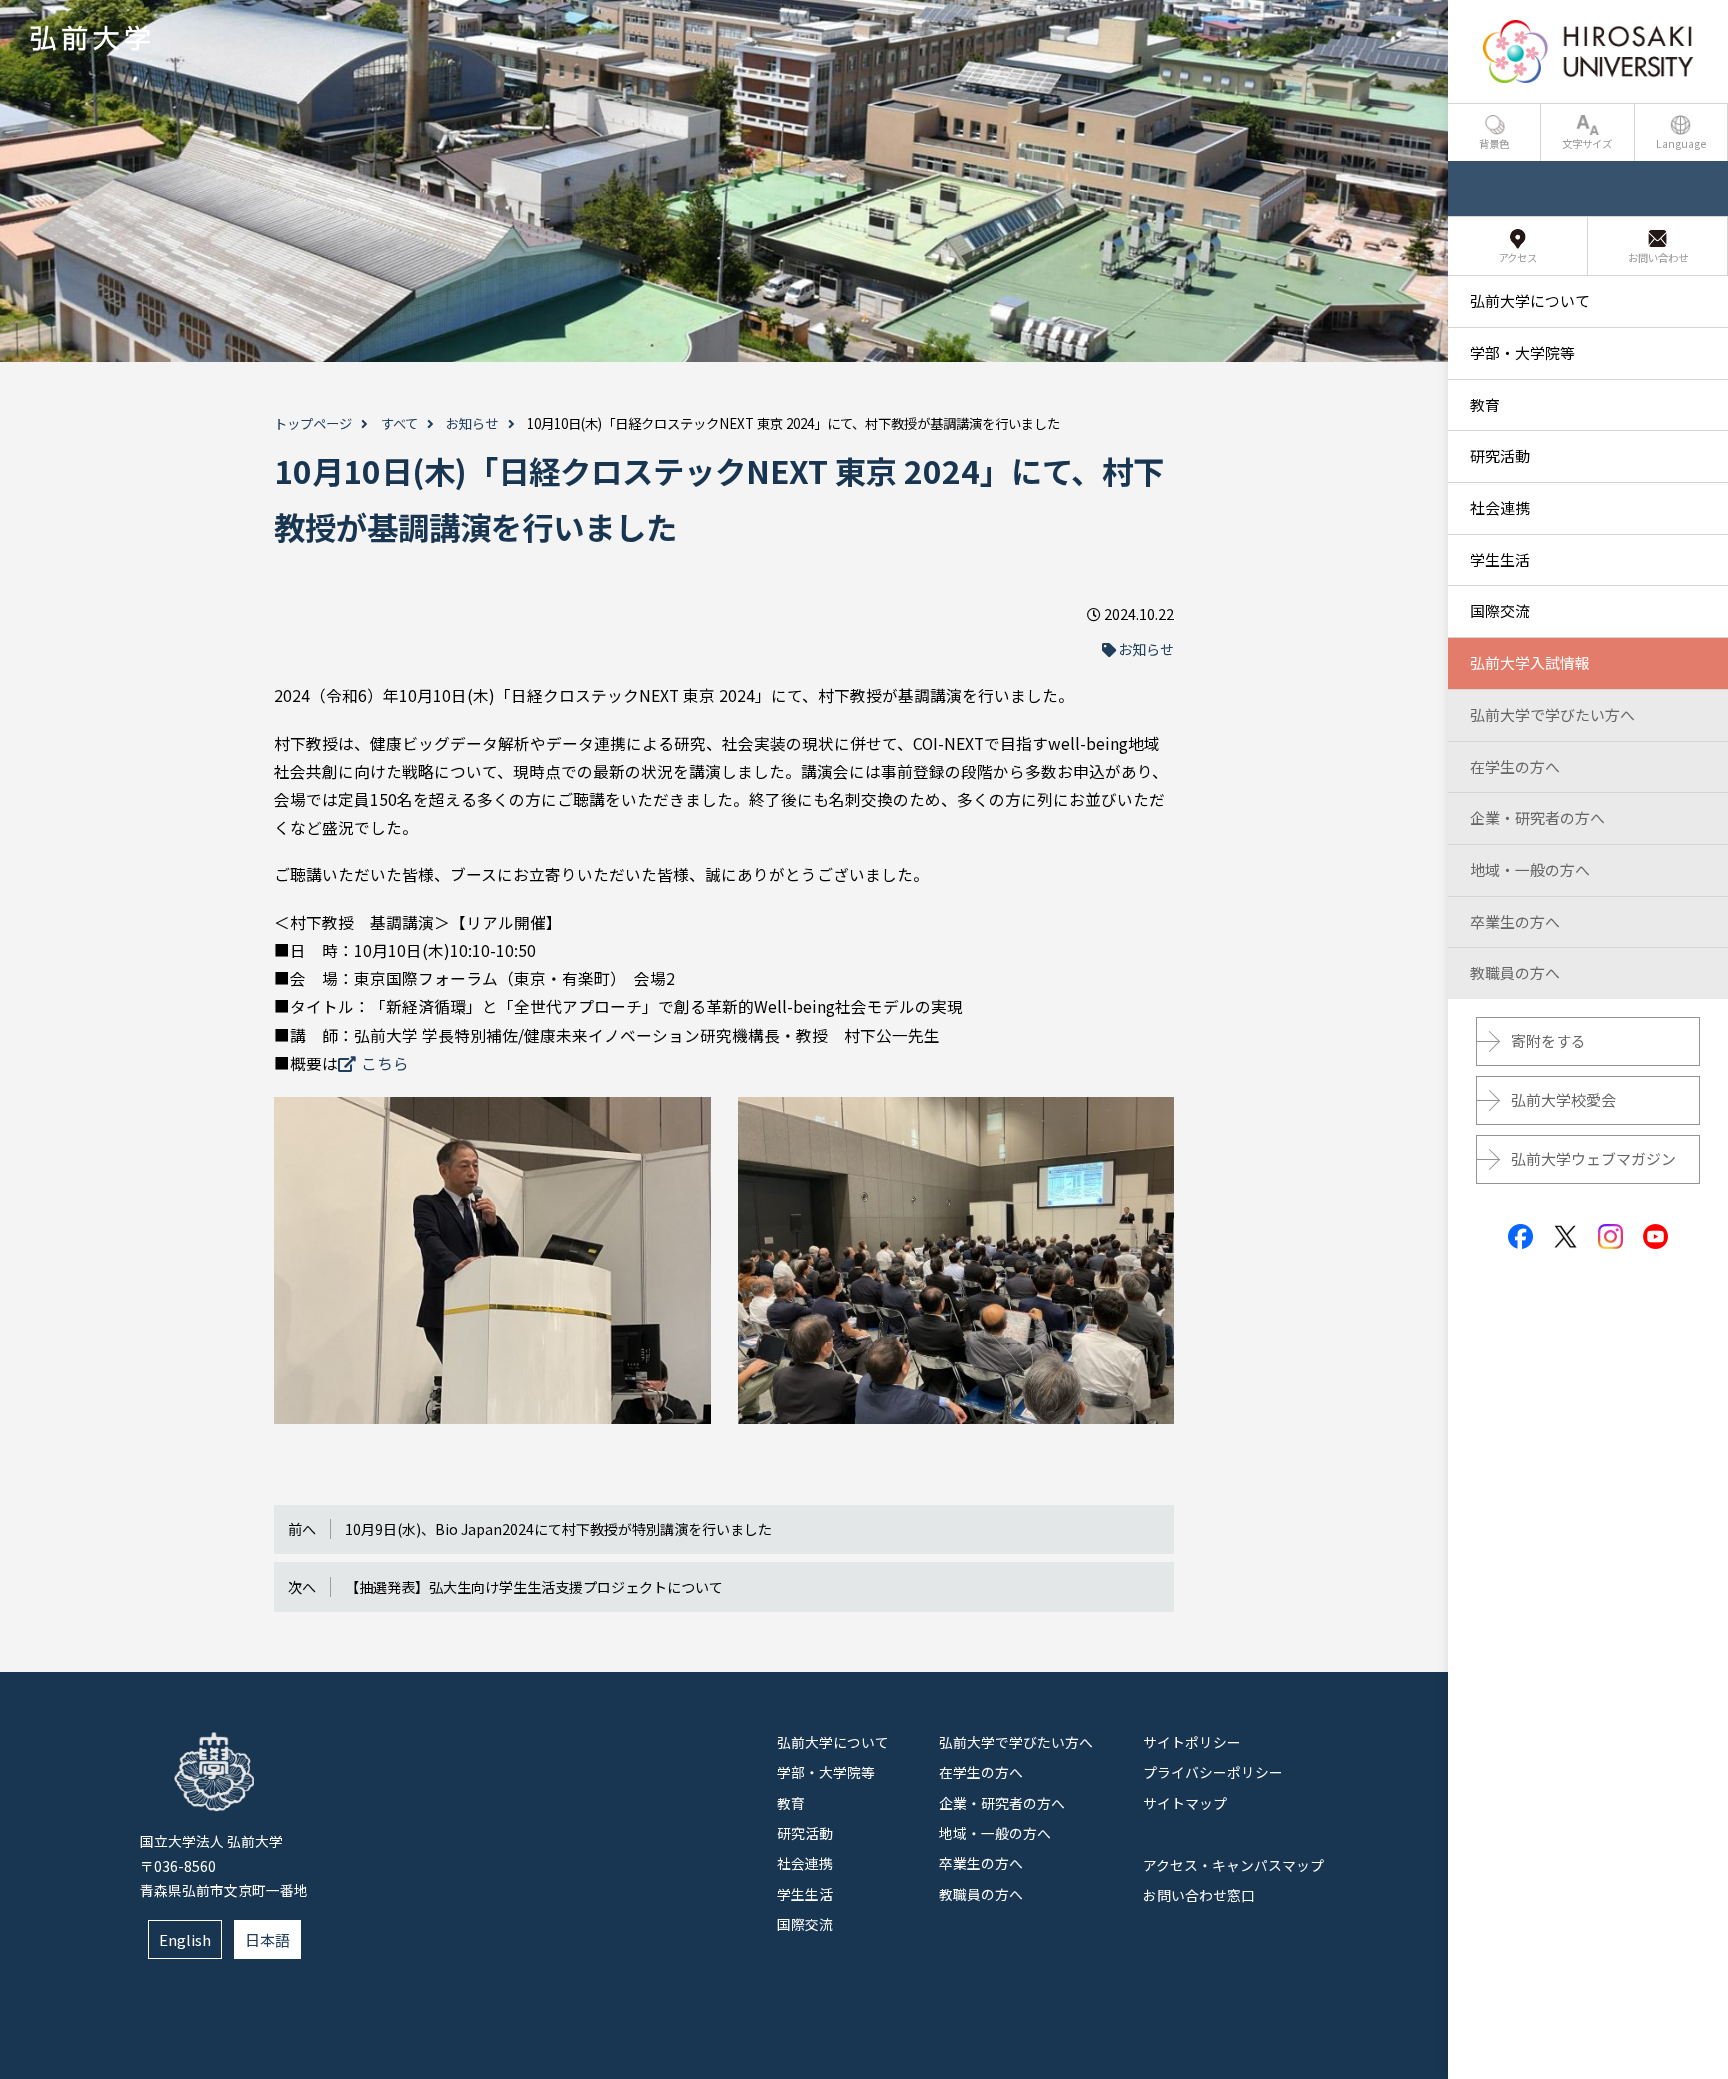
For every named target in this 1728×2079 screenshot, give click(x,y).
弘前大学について (833, 1742)
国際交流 (805, 1924)
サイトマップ (1185, 1803)
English (185, 1939)
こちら (385, 1063)
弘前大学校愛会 (1563, 1099)
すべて (399, 423)
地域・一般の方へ (995, 1833)
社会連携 (805, 1863)
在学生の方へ (981, 1772)
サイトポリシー (1192, 1742)
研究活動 (805, 1833)
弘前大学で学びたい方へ (1016, 1742)
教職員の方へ (981, 1894)
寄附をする (1548, 1040)
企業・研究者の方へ (1002, 1803)
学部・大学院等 (826, 1772)
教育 (791, 1803)
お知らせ (472, 423)
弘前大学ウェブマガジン (1593, 1158)
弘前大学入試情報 (1530, 662)
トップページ (313, 423)
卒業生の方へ (981, 1863)
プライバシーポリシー (1213, 1772)
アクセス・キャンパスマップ (1233, 1865)
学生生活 (805, 1894)
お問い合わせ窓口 (1199, 1895)
